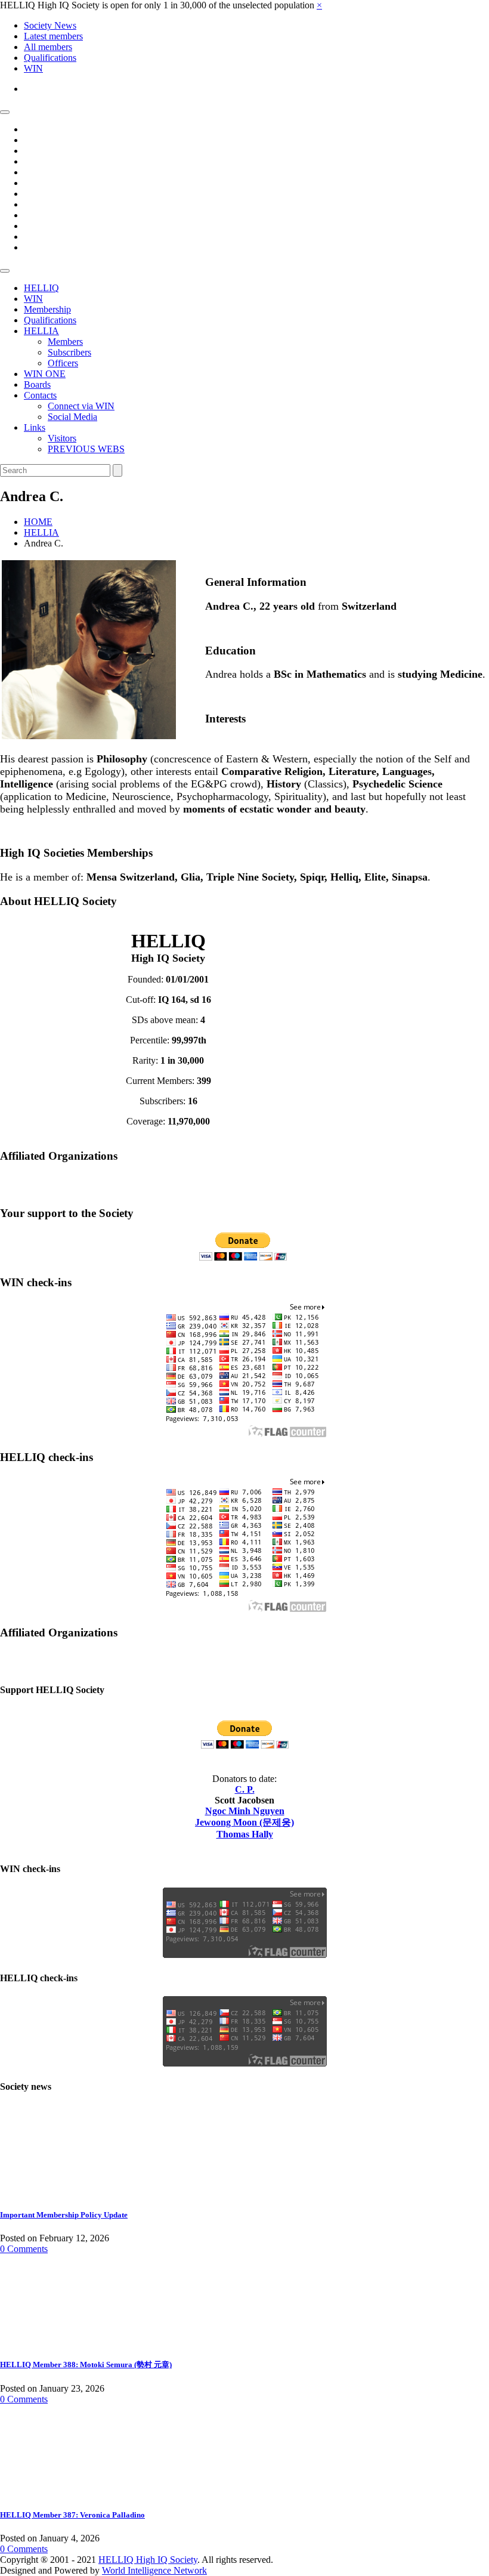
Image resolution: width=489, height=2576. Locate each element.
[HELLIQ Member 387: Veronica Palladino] (45, 2491)
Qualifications (50, 58)
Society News (50, 25)
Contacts (40, 395)
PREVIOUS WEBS (86, 449)
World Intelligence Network (154, 2570)
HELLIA (41, 331)
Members (65, 342)
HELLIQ (41, 288)
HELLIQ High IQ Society (148, 2560)
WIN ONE (45, 374)
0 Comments (24, 2249)
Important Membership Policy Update (64, 2215)
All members (48, 47)
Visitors (62, 438)
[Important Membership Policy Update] (45, 2192)
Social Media (72, 417)
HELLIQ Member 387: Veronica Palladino (72, 2515)
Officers (63, 363)
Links (35, 427)
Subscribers (69, 352)
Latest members (53, 36)
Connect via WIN (81, 406)
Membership (47, 309)
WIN (33, 68)
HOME (38, 522)
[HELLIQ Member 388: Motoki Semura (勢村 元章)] (45, 2341)
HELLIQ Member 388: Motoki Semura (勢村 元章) (86, 2365)
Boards (37, 384)
